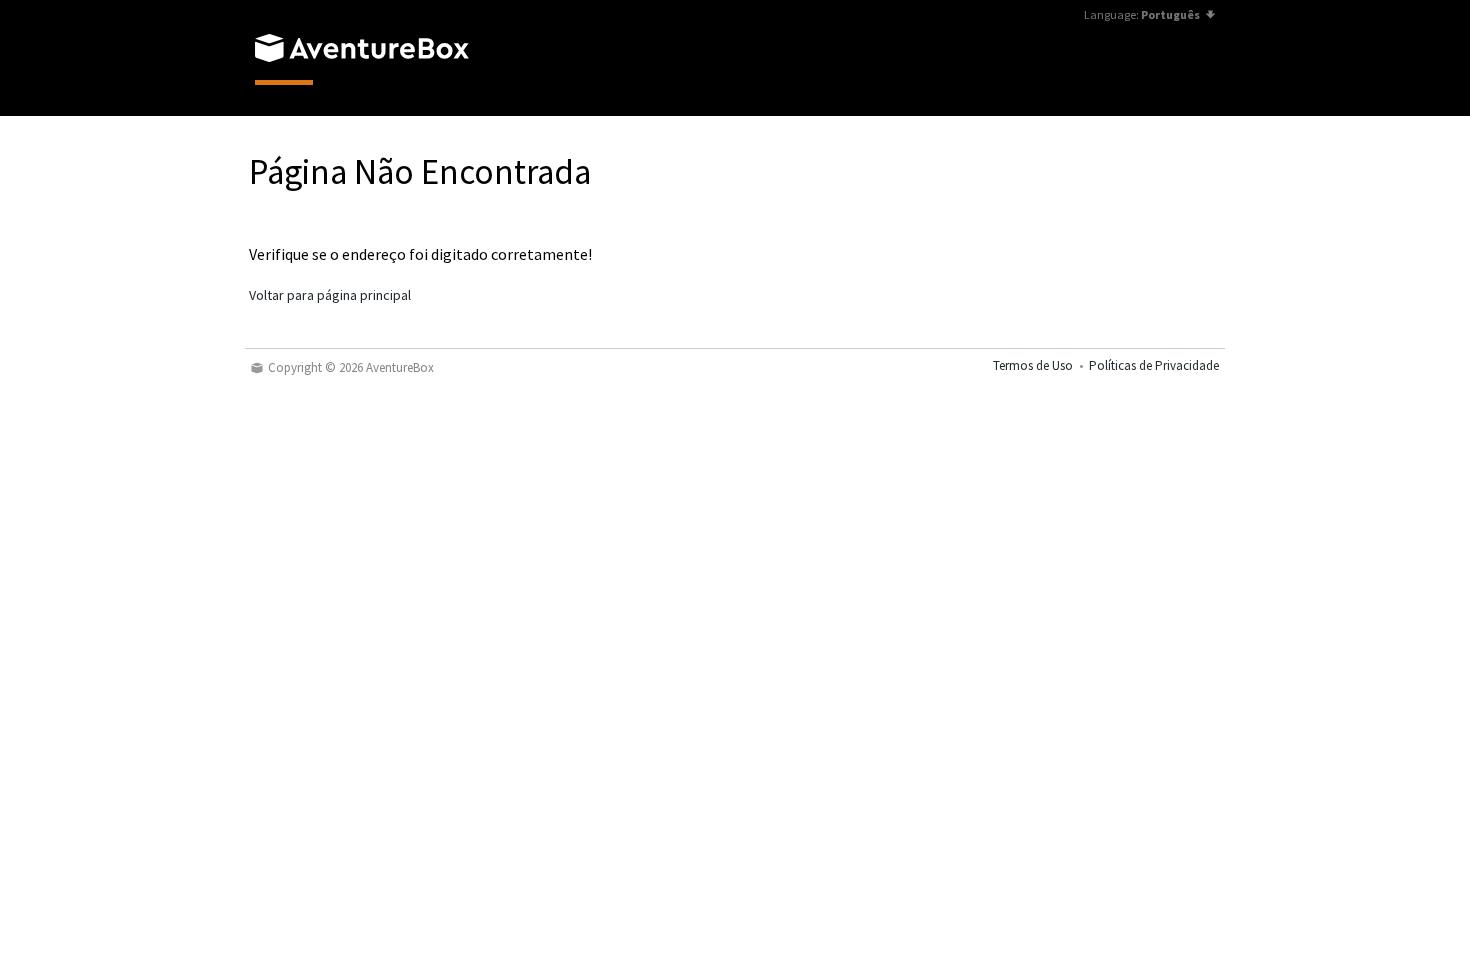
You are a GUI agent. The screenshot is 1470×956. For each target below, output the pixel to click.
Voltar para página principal (330, 295)
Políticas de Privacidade (1154, 365)
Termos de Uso (1033, 365)
